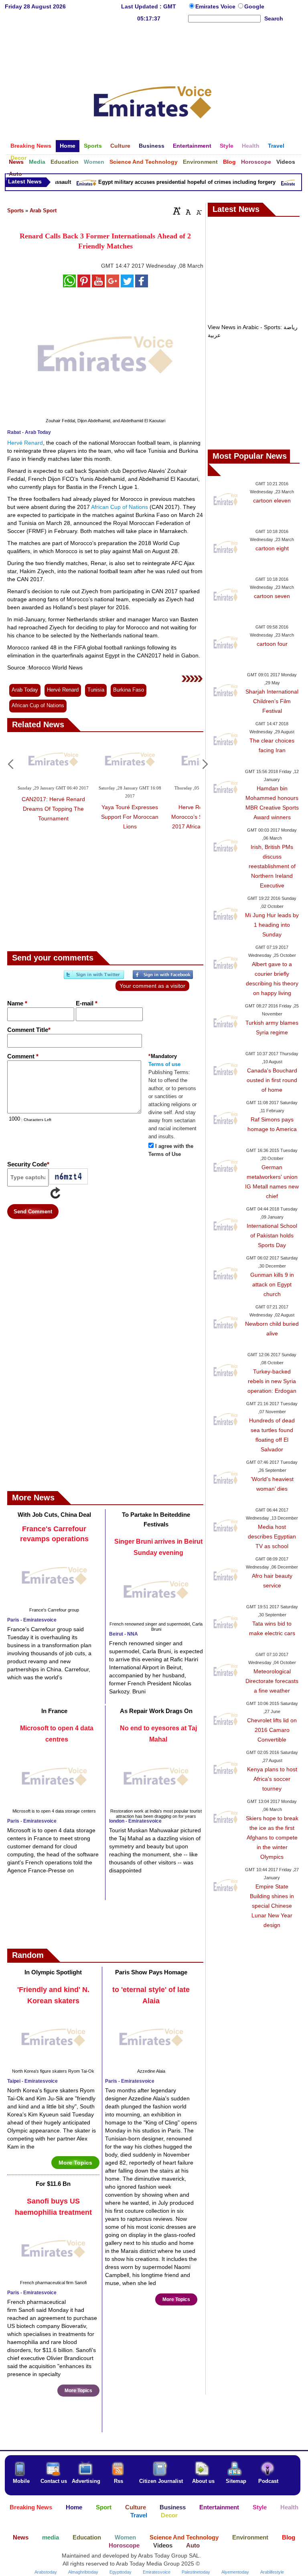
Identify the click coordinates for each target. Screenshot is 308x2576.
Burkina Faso (129, 690)
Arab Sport (43, 211)
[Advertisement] (153, 50)
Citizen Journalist (161, 2481)
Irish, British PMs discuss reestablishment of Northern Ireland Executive (272, 866)
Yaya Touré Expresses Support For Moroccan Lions (130, 817)
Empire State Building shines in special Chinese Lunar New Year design (272, 1906)
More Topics (75, 2163)
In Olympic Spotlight (53, 1972)
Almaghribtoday (83, 2572)
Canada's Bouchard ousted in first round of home (272, 1080)
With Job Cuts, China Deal (54, 1515)
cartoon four (272, 644)
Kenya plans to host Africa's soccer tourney (272, 1779)
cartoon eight (272, 548)
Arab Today (25, 690)
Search (274, 18)
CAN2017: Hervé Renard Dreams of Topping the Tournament (53, 809)
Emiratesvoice (157, 2572)
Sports (15, 211)
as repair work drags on (156, 1711)
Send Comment (33, 1212)
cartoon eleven (272, 501)
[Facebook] (163, 978)
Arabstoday (46, 2572)
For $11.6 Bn (53, 2184)
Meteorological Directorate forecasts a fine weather (272, 1681)
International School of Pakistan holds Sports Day (272, 1235)
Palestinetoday (196, 2572)
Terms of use (164, 1064)
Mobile (21, 2481)
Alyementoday (235, 2572)
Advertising (86, 2481)
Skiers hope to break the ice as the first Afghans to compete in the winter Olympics (272, 1837)
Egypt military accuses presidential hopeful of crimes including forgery (178, 182)
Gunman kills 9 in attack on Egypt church (272, 1284)
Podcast (268, 2481)
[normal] (187, 211)
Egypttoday (121, 2572)
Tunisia (96, 690)
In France (54, 1711)
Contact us (54, 2481)
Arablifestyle (272, 2572)
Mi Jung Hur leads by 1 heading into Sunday (272, 925)
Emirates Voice (216, 6)
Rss (119, 2481)
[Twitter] (94, 978)
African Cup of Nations (120, 507)
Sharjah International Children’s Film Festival (272, 701)
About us (203, 2481)
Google (254, 6)
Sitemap (236, 2481)
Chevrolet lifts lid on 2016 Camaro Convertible (272, 1730)
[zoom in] (177, 211)
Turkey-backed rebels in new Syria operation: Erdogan (272, 1381)
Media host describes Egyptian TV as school (272, 1536)
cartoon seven (272, 596)
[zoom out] (199, 211)
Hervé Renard (25, 443)
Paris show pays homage (151, 1972)
